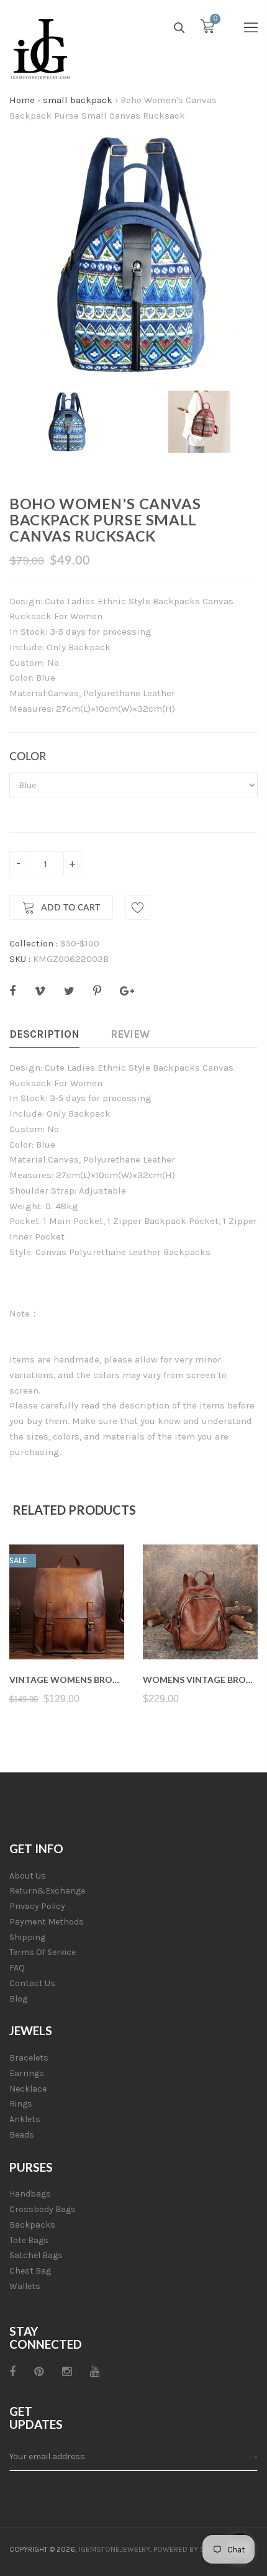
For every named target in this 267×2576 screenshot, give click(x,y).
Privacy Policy (37, 1906)
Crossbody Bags (43, 2209)
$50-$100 (80, 943)
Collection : (34, 943)
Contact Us (32, 1983)
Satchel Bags (36, 2255)
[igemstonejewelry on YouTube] (95, 2372)
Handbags (30, 2194)
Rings (21, 2104)
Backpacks (32, 2225)
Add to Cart (70, 908)
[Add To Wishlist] (138, 907)
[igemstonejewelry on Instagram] (67, 2372)
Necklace (28, 2089)
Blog (18, 1999)
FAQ (17, 1968)
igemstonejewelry (115, 2549)
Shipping (27, 1937)
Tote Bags (29, 2240)
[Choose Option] (200, 1630)
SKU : (20, 959)
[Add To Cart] (67, 1630)
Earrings (27, 2073)
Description (44, 1034)
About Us (28, 1876)
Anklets (25, 2119)
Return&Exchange (47, 1891)
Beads (22, 2135)
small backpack (78, 100)
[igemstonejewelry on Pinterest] (39, 2372)
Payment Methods (47, 1922)
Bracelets (29, 2058)
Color (28, 757)
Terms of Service (43, 1952)
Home (22, 100)
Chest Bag (30, 2271)
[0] (207, 29)
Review (130, 1034)
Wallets (25, 2286)
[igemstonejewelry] (40, 50)
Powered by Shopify (191, 2549)
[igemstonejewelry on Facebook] (12, 2372)
